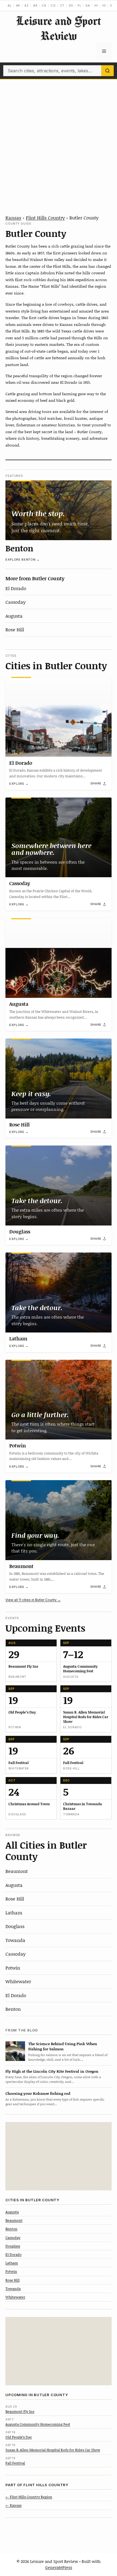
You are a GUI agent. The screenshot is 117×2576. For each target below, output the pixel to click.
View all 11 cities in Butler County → (33, 1600)
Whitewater (18, 1981)
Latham (18, 1338)
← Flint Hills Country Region (29, 2497)
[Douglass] (59, 1186)
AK (18, 5)
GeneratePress (59, 2567)
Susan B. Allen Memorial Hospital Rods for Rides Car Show (53, 2450)
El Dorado (16, 588)
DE (71, 5)
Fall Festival (15, 2463)
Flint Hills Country (45, 218)
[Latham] (59, 1293)
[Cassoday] (59, 838)
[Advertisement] (59, 141)
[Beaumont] (59, 1520)
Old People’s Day (19, 2437)
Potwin (18, 1445)
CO (53, 5)
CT (62, 5)
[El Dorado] (59, 717)
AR (35, 5)
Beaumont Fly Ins (20, 2411)
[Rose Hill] (59, 1079)
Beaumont (21, 1566)
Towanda (15, 1940)
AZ (27, 5)
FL (79, 5)
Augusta (14, 616)
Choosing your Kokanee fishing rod (38, 2093)
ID (104, 5)
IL (111, 5)
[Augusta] (59, 958)
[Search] (107, 71)
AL (10, 5)
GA (88, 5)
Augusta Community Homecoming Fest (38, 2424)
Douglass (20, 1232)
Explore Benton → (23, 560)
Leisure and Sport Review (59, 28)
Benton (19, 548)
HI (96, 5)
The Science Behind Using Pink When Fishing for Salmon (63, 2046)
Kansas (13, 218)
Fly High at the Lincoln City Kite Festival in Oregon (52, 2071)
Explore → (19, 784)
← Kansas (13, 2505)
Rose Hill (15, 629)
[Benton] (59, 510)
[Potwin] (59, 1400)
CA (44, 5)
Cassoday (16, 602)
